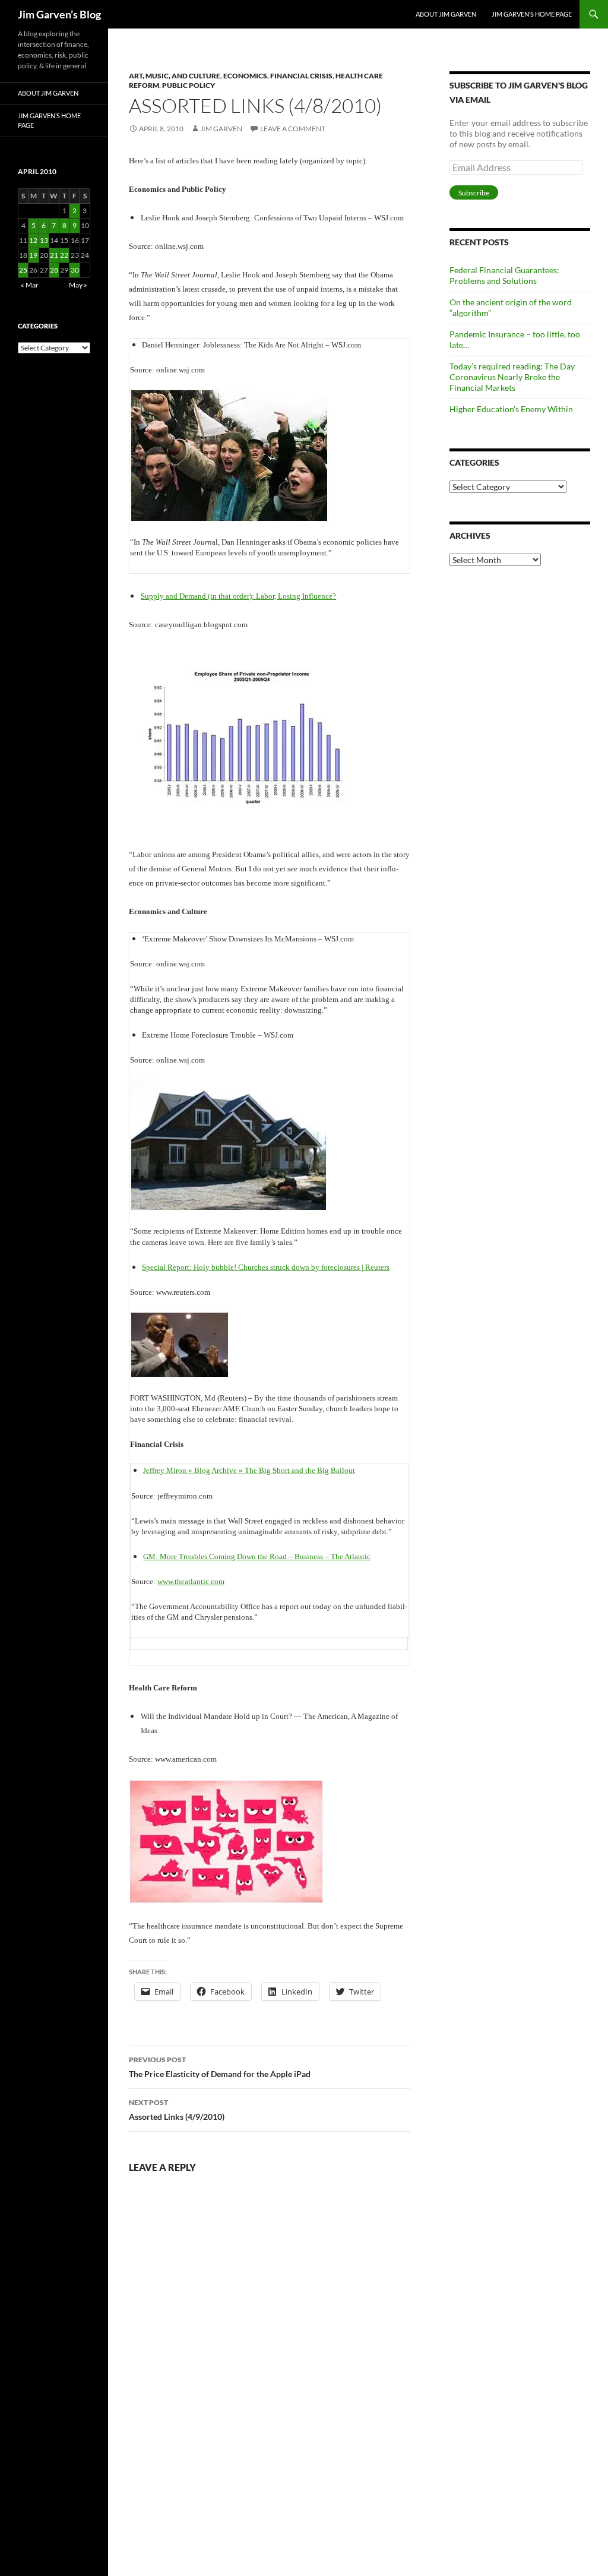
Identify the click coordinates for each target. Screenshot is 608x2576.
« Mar (30, 285)
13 (44, 240)
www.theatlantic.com (191, 1581)
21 (54, 255)
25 (23, 270)
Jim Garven (221, 129)
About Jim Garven (446, 14)
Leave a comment (293, 129)
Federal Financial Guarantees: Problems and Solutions (504, 275)
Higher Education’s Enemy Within (511, 409)
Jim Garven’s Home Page (532, 14)
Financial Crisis (301, 76)
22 (64, 255)
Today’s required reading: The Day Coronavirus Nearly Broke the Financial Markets (512, 377)
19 (33, 255)
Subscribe (474, 193)
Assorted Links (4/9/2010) (177, 2110)
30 (75, 270)
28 (54, 270)
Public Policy (189, 85)
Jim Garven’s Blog (59, 14)
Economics (245, 76)
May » (78, 285)
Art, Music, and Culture (175, 76)
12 (33, 240)
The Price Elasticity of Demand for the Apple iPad (220, 2067)
